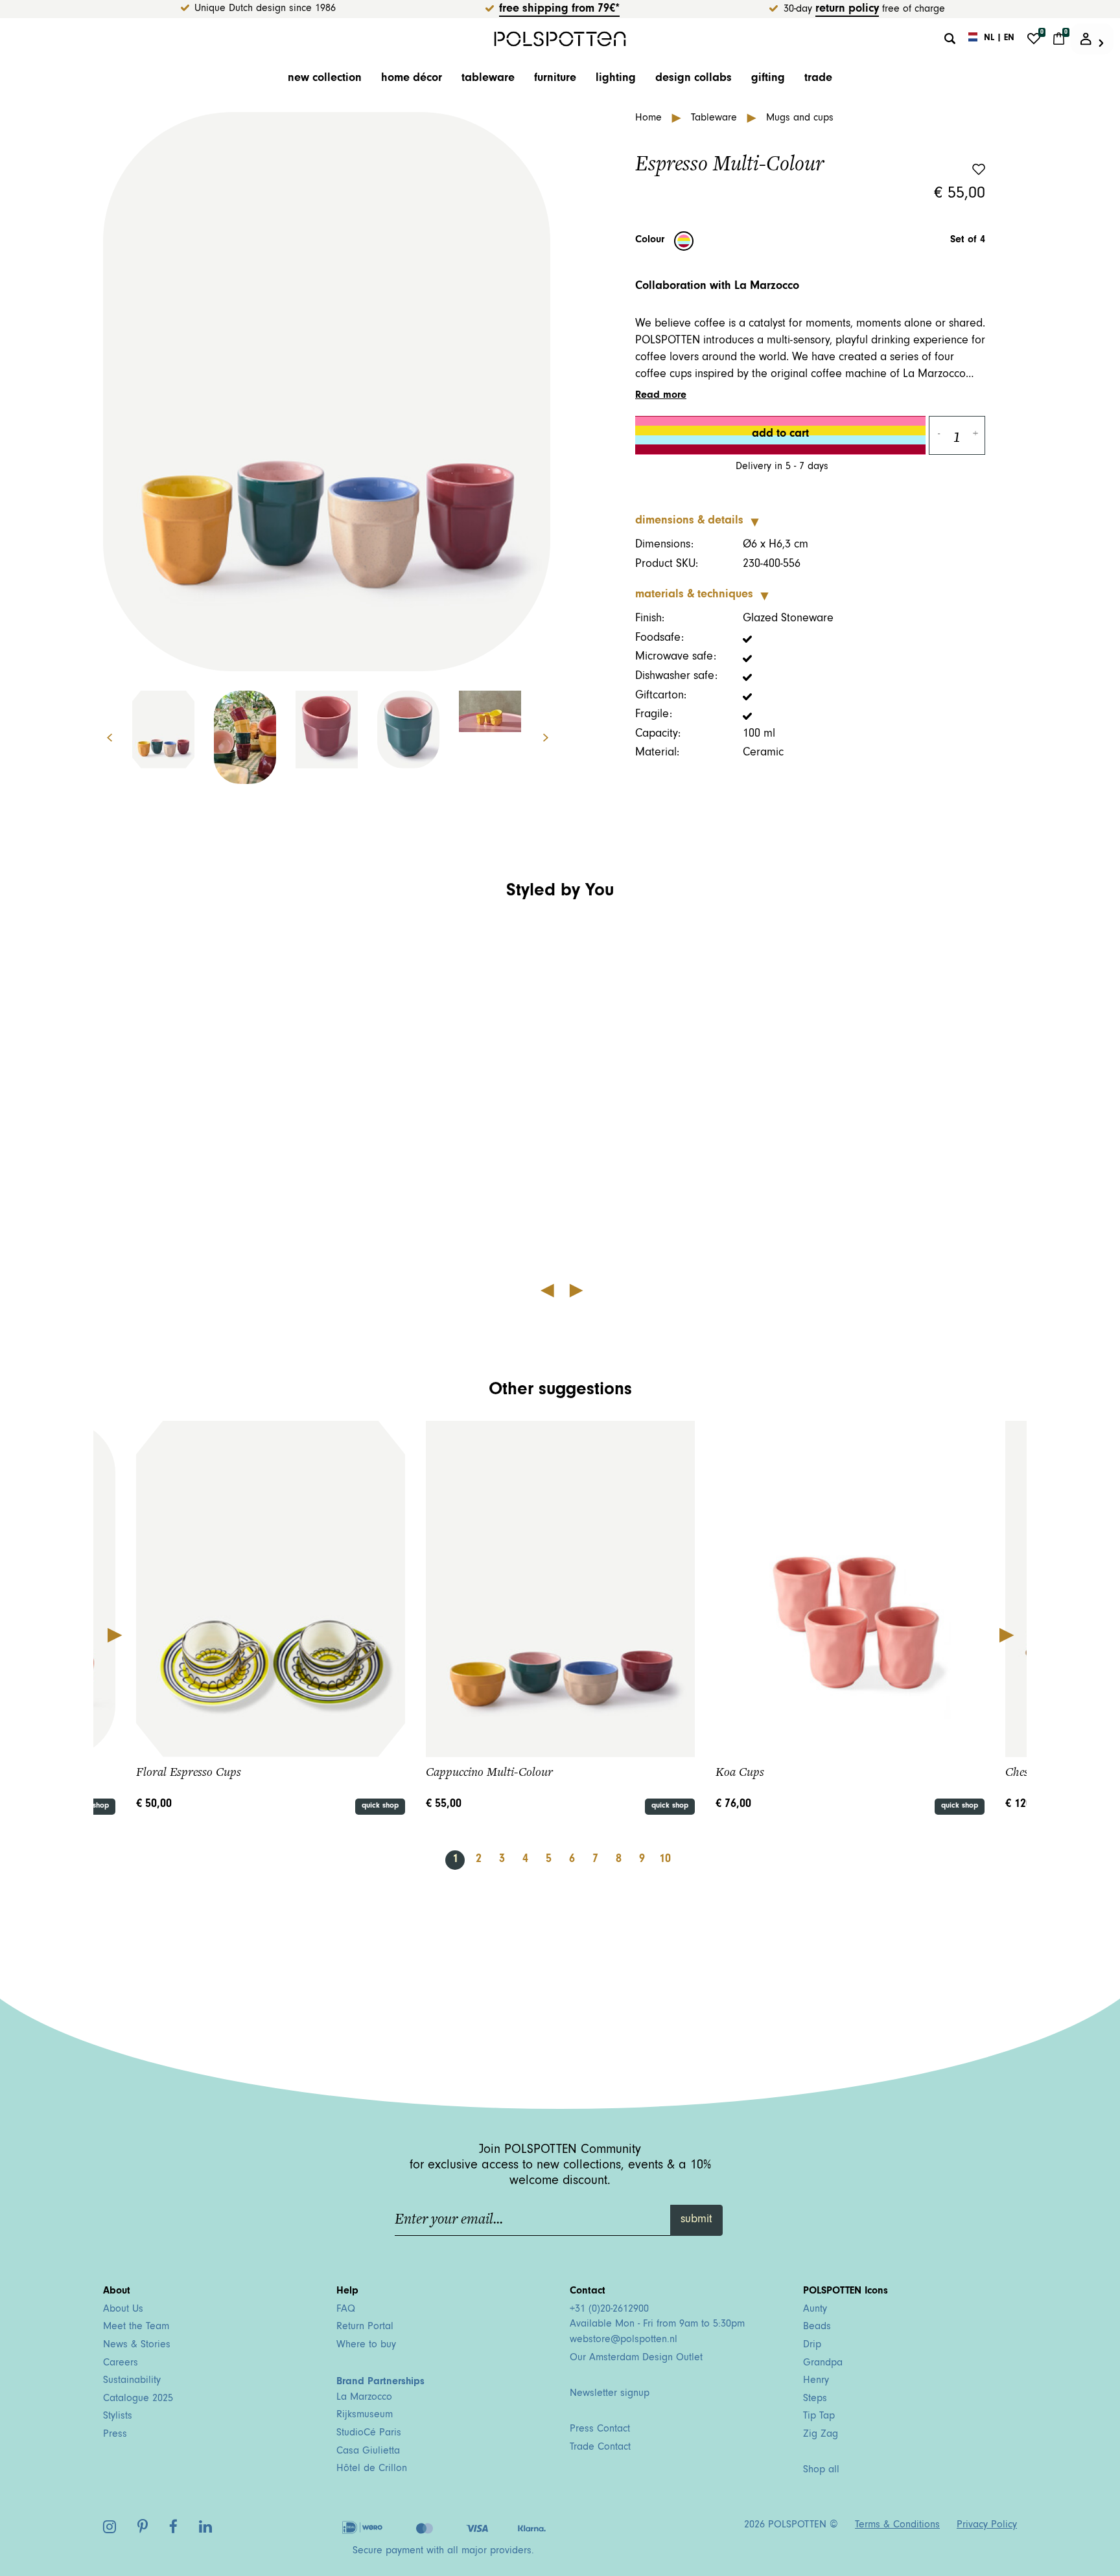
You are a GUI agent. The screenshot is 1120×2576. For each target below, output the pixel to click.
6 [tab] (572, 1860)
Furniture (555, 79)
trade (818, 79)
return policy (847, 10)
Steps (815, 2399)
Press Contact (600, 2430)
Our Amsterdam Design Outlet (636, 2358)
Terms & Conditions (897, 2525)
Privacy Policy (987, 2525)
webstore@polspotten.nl (624, 2340)
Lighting (616, 79)
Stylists (118, 2417)
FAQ (346, 2310)
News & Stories (137, 2345)
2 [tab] (479, 1860)
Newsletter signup (610, 2394)
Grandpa (823, 2363)
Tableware (488, 79)
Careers (121, 2363)
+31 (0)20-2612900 (609, 2310)
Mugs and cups (800, 119)
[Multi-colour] (684, 241)
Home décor (412, 79)
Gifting (768, 79)
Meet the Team (136, 2327)
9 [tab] (642, 1860)
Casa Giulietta (368, 2452)
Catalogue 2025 (138, 2399)
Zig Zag (821, 2435)
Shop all (821, 2470)
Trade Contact (600, 2448)
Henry (816, 2381)
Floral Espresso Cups (189, 1772)
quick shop (380, 1806)
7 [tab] (595, 1860)
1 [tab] (455, 1860)
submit (696, 2220)
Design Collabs (694, 79)
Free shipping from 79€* (559, 10)
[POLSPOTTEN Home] (560, 39)
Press (115, 2435)
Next (553, 738)
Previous (100, 738)
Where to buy (366, 2345)
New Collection (325, 79)
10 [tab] (665, 1860)
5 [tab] (549, 1860)
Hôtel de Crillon (372, 2469)
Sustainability (132, 2381)
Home (650, 119)
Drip (812, 2345)
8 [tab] (619, 1860)
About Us (123, 2310)
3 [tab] (502, 1860)
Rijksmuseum (365, 2415)
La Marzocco (364, 2398)
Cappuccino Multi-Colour (489, 1772)
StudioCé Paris (369, 2433)
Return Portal (365, 2327)
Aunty (815, 2310)
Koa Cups (740, 1772)
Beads (817, 2327)
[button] (215, 1096)
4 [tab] (525, 1860)
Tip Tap (819, 2417)
